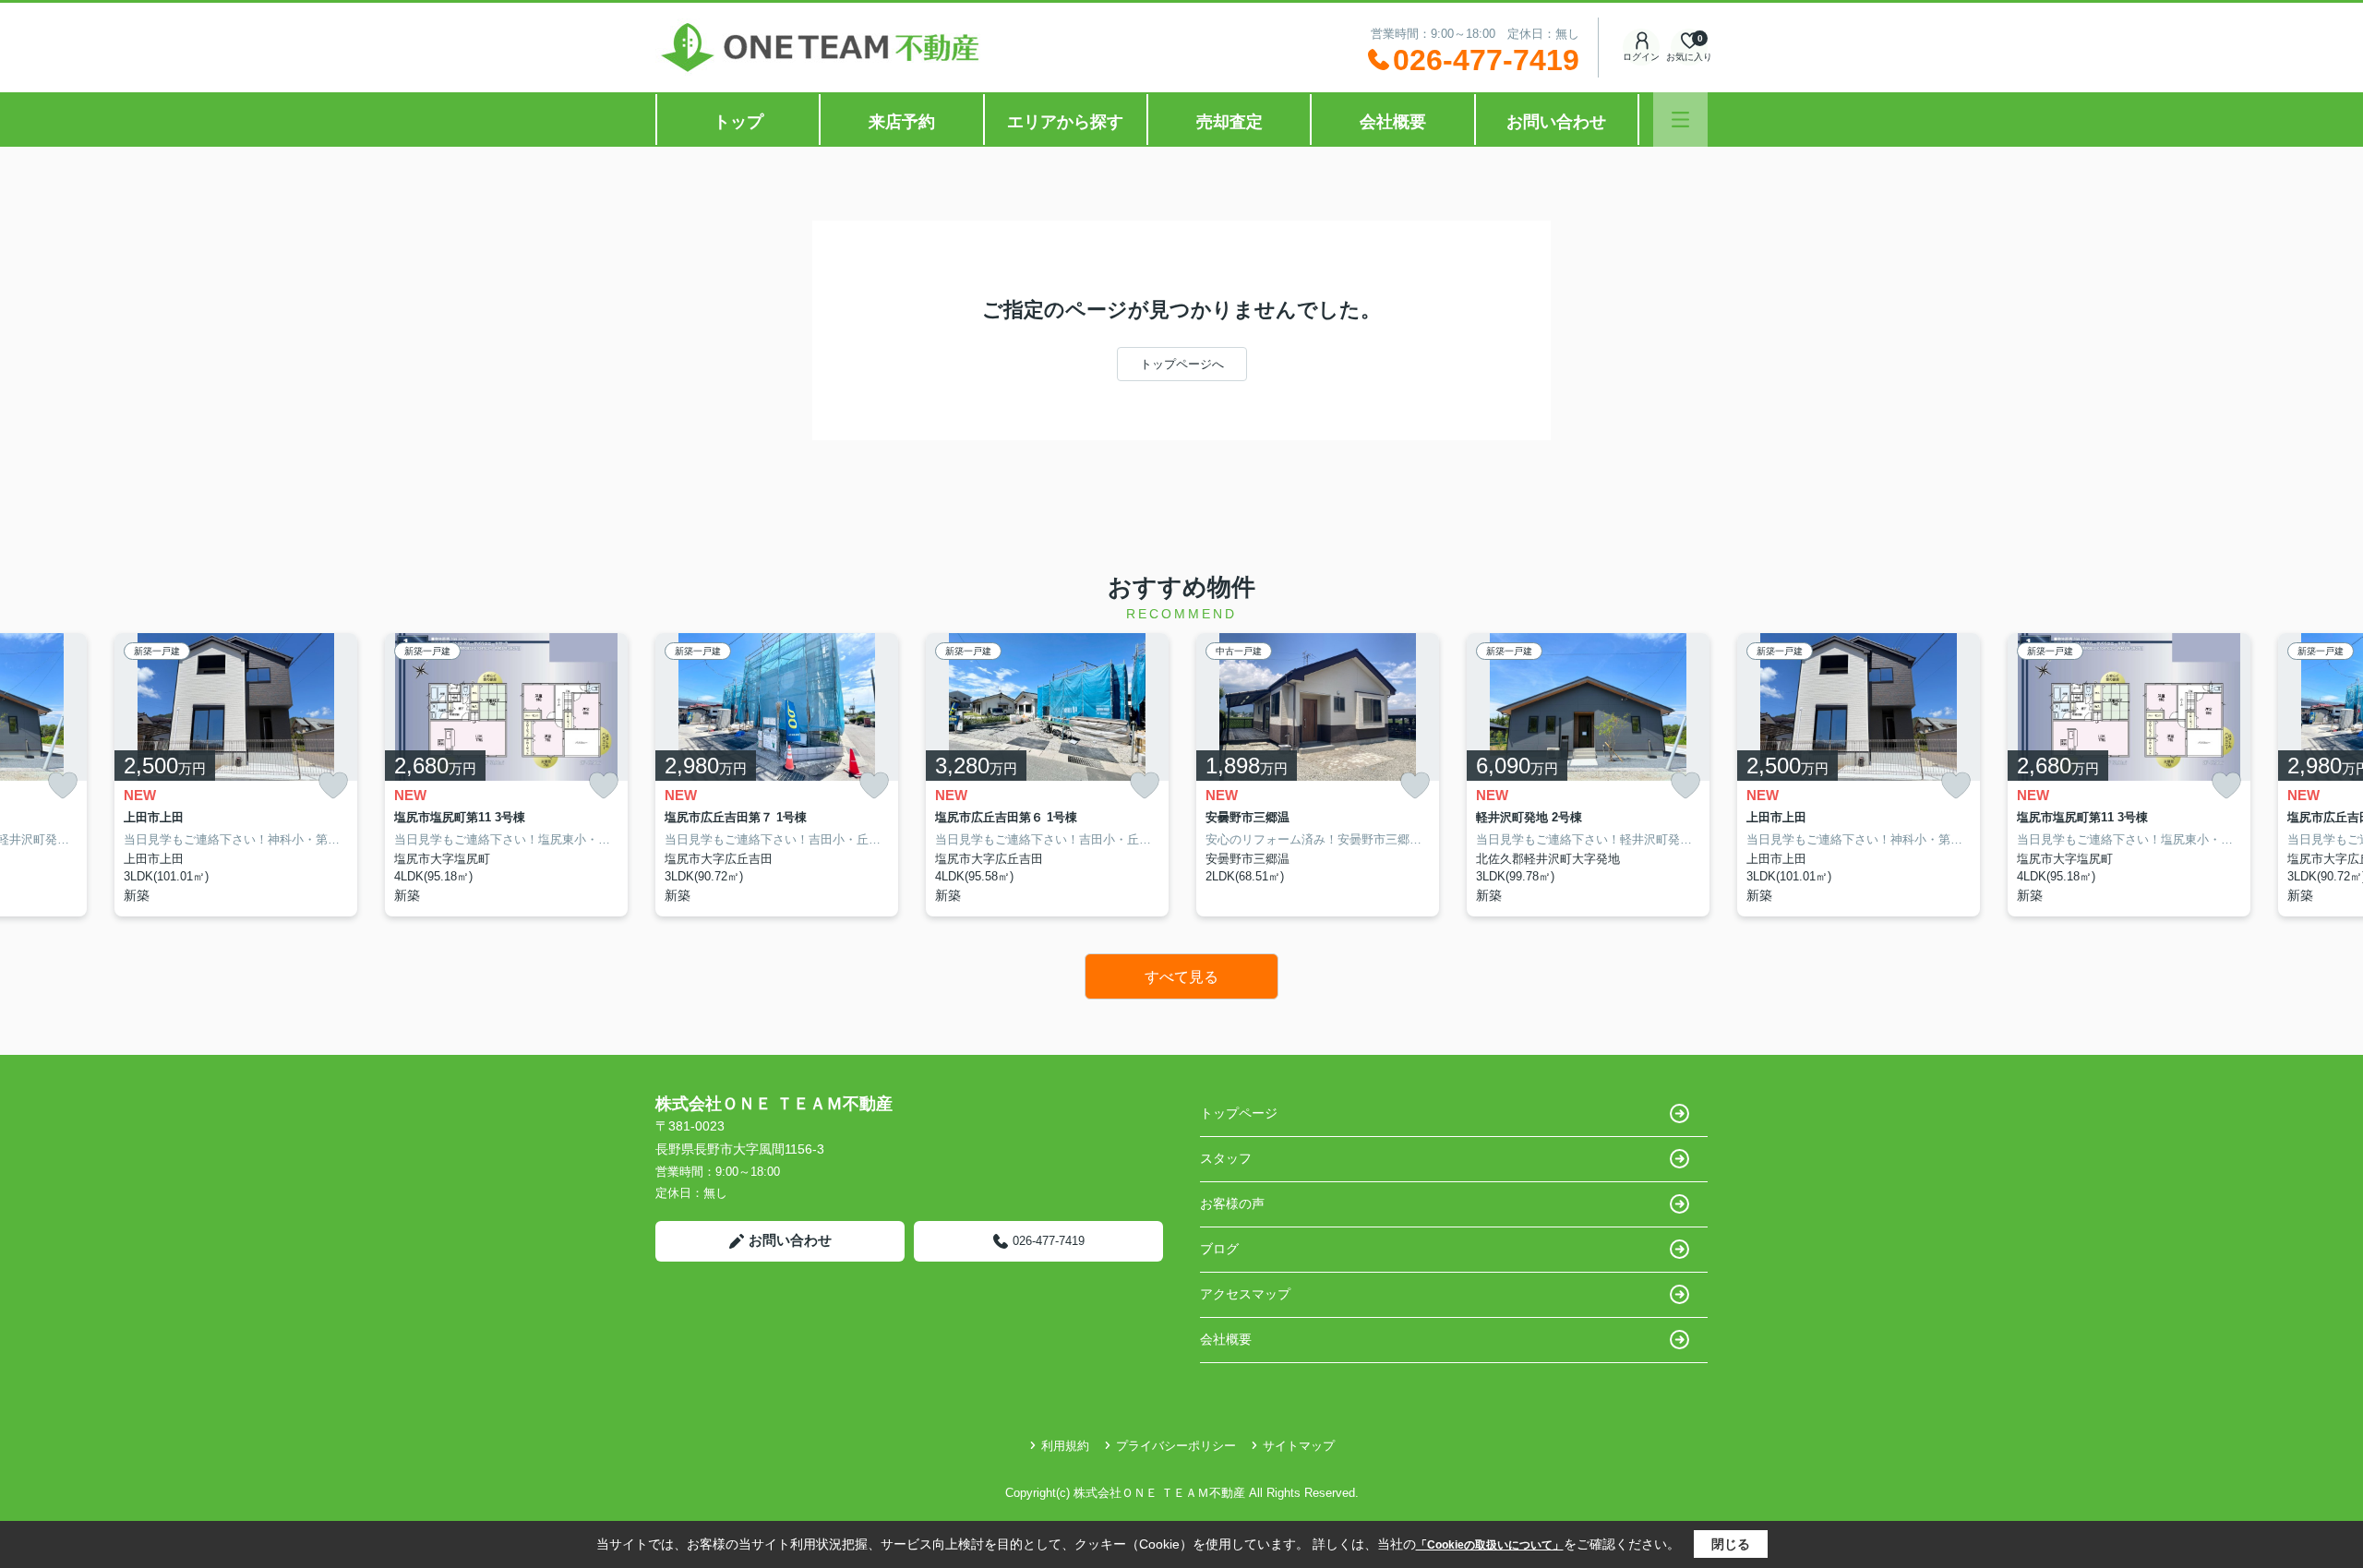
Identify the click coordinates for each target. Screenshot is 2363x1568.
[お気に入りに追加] (63, 786)
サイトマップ (1299, 1446)
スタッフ (1226, 1158)
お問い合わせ (1556, 122)
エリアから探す (1065, 122)
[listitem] (777, 775)
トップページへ (1182, 364)
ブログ (1219, 1249)
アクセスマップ (1245, 1294)
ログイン (1641, 57)
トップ (738, 122)
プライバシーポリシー (1176, 1446)
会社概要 (1393, 122)
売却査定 (1229, 122)
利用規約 (1065, 1446)
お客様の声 (1232, 1203)
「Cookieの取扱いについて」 (1490, 1545)
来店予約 (902, 122)
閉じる (1731, 1544)
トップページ (1239, 1113)
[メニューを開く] (1680, 120)
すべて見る (1181, 977)
